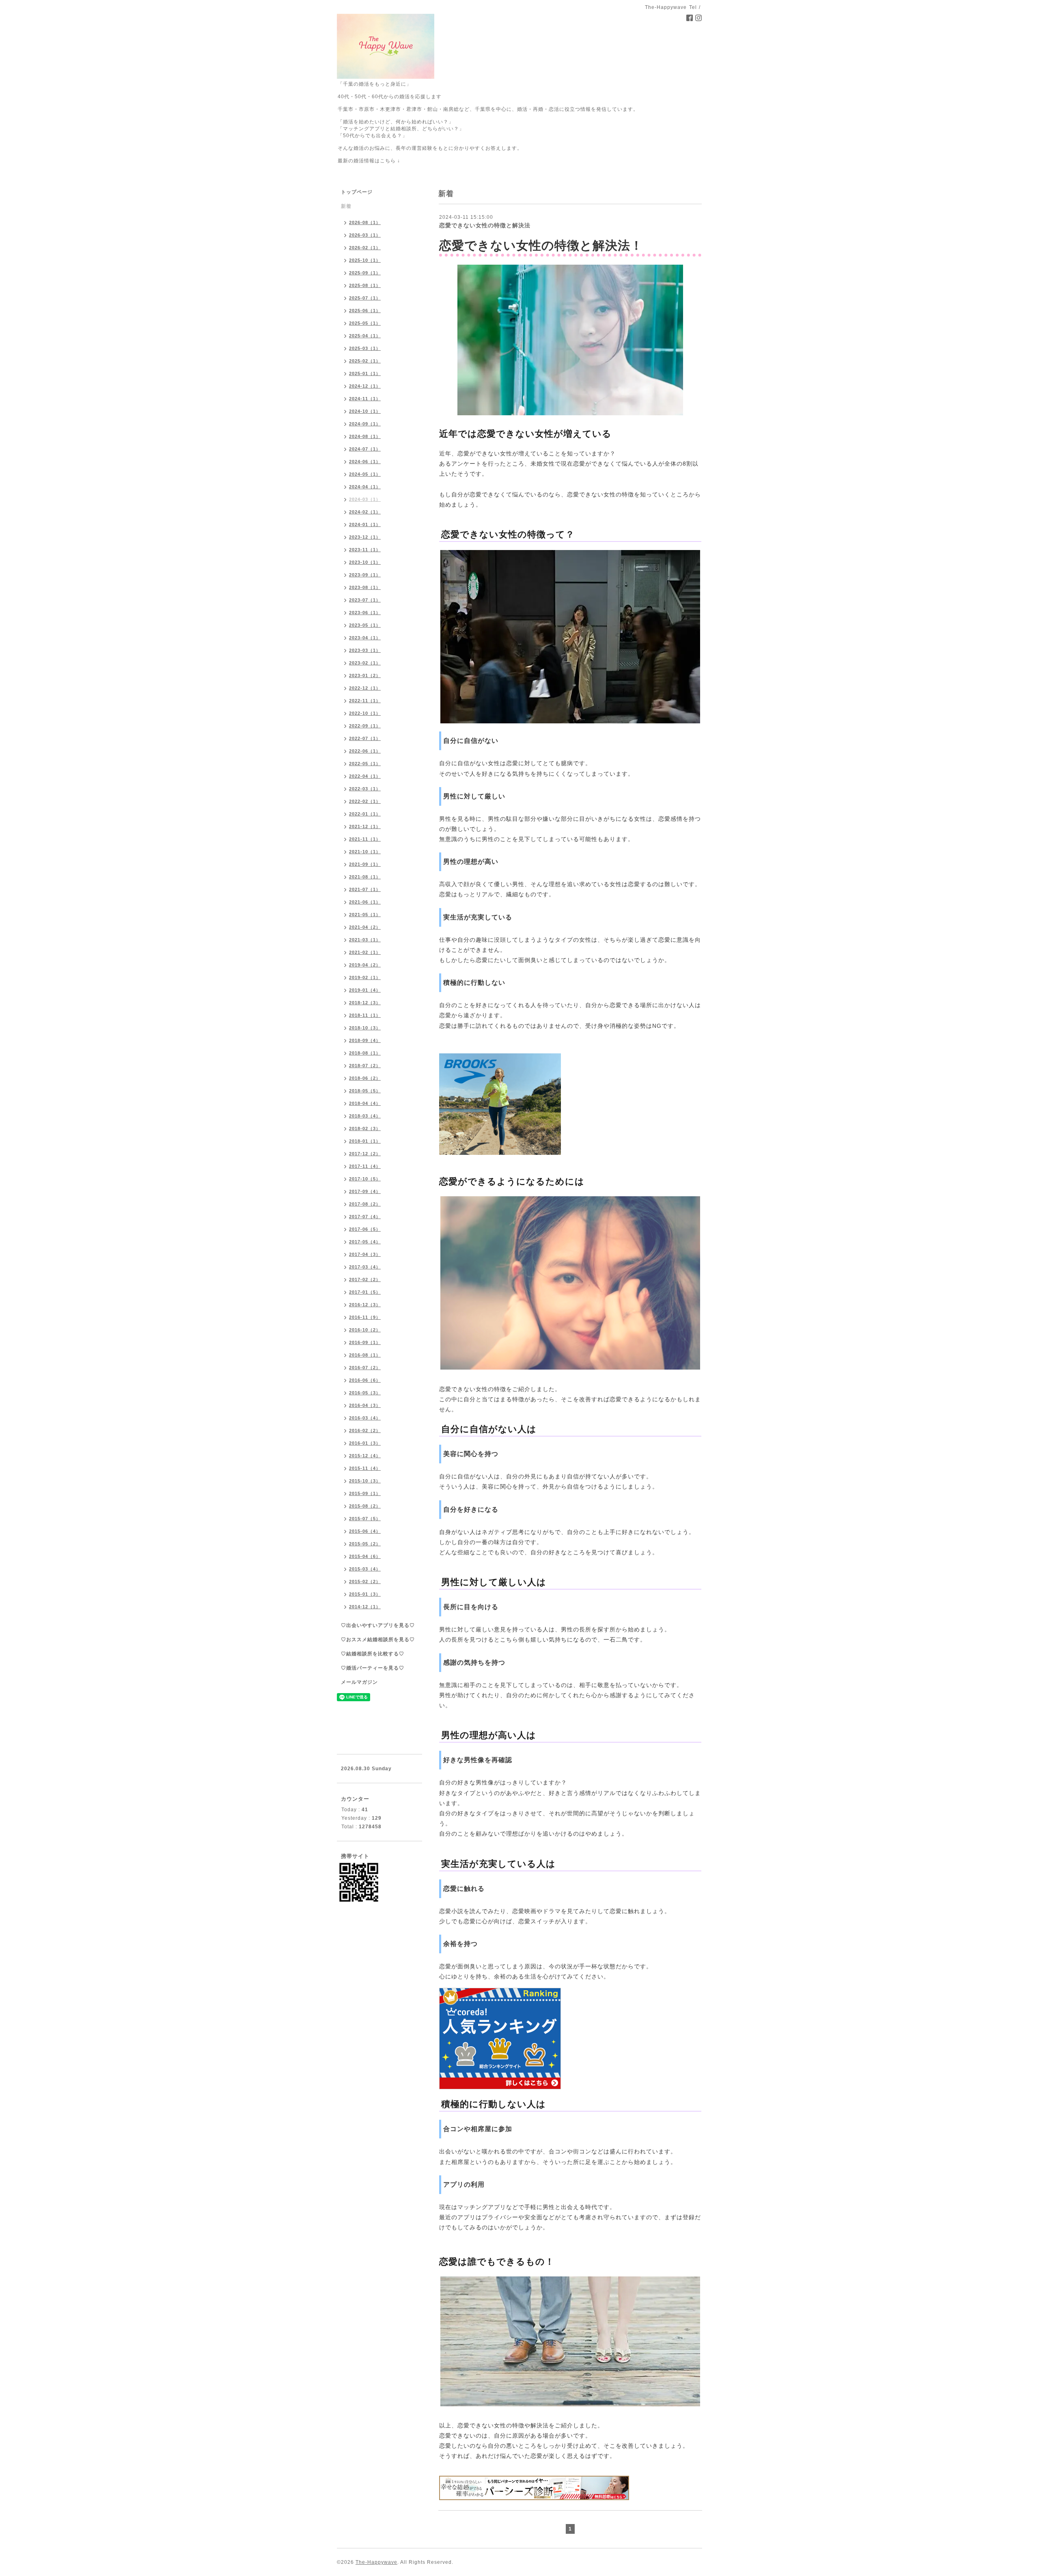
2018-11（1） (365, 1015)
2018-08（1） (365, 1053)
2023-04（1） (365, 638)
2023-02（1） (365, 663)
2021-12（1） (365, 826)
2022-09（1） (365, 726)
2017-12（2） (365, 1154)
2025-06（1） (365, 311)
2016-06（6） (365, 1380)
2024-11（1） (365, 399)
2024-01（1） (365, 524)
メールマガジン (359, 1682)
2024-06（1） (365, 462)
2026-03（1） (365, 235)
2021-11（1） (365, 839)
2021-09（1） (365, 864)
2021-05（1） (365, 915)
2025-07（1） (365, 298)
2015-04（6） (365, 1556)
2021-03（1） (365, 940)
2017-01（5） (365, 1292)
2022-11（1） (365, 701)
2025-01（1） (365, 373)
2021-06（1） (365, 902)
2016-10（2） (365, 1330)
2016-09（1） (365, 1342)
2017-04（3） (365, 1254)
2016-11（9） (365, 1317)
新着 (346, 206)
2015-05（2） (365, 1544)
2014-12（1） (365, 1607)
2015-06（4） (365, 1531)
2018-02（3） (365, 1128)
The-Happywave (376, 2562)
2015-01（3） (365, 1594)
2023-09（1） (365, 575)
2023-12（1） (365, 537)
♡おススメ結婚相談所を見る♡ (378, 1640)
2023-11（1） (365, 550)
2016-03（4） (365, 1418)
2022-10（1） (365, 713)
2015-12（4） (365, 1456)
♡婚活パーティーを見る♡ (373, 1668)
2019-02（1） (365, 977)
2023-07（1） (365, 600)
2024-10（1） (365, 411)
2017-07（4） (365, 1217)
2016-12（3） (365, 1305)
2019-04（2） (365, 965)
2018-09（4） (365, 1040)
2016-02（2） (365, 1430)
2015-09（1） (365, 1493)
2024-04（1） (365, 487)
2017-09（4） (365, 1191)
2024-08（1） (365, 436)
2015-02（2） (365, 1581)
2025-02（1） (365, 361)
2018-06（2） (365, 1078)
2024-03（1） (365, 499)
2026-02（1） (365, 248)
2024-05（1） (365, 474)
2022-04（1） (365, 776)
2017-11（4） (365, 1166)
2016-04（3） (365, 1405)
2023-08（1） (365, 587)
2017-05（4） (365, 1242)
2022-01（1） (365, 814)
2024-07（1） (365, 449)
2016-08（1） (365, 1355)
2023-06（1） (365, 613)
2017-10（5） (365, 1179)
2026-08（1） (365, 222)
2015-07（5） (365, 1519)
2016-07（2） (365, 1368)
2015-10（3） (365, 1481)
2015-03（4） (365, 1569)
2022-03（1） (365, 789)
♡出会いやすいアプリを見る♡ (378, 1625)
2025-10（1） (365, 260)
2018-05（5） (365, 1091)
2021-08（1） (365, 877)
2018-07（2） (365, 1066)
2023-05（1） (365, 625)
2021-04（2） (365, 927)
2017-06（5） (365, 1229)
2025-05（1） (365, 323)
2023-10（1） (365, 562)
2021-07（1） (365, 889)
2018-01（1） (365, 1141)
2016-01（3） (365, 1443)
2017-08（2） (365, 1204)
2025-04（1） (365, 336)
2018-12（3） (365, 1003)
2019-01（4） (365, 990)
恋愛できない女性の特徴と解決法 (485, 225)
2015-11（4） (365, 1468)
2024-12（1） (365, 386)
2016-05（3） (365, 1393)
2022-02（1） (365, 801)
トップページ (357, 192)
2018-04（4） (365, 1103)
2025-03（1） (365, 348)
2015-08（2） (365, 1506)
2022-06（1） (365, 751)
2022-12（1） (365, 688)
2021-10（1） (365, 852)
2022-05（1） (365, 764)
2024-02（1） (365, 512)
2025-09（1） (365, 273)
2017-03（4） (365, 1267)
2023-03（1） (365, 650)
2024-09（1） (365, 424)
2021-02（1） (365, 952)
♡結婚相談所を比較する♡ (373, 1654)
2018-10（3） (365, 1028)
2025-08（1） (365, 285)
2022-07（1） (365, 738)
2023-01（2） (365, 675)
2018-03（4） (365, 1116)
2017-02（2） (365, 1279)
